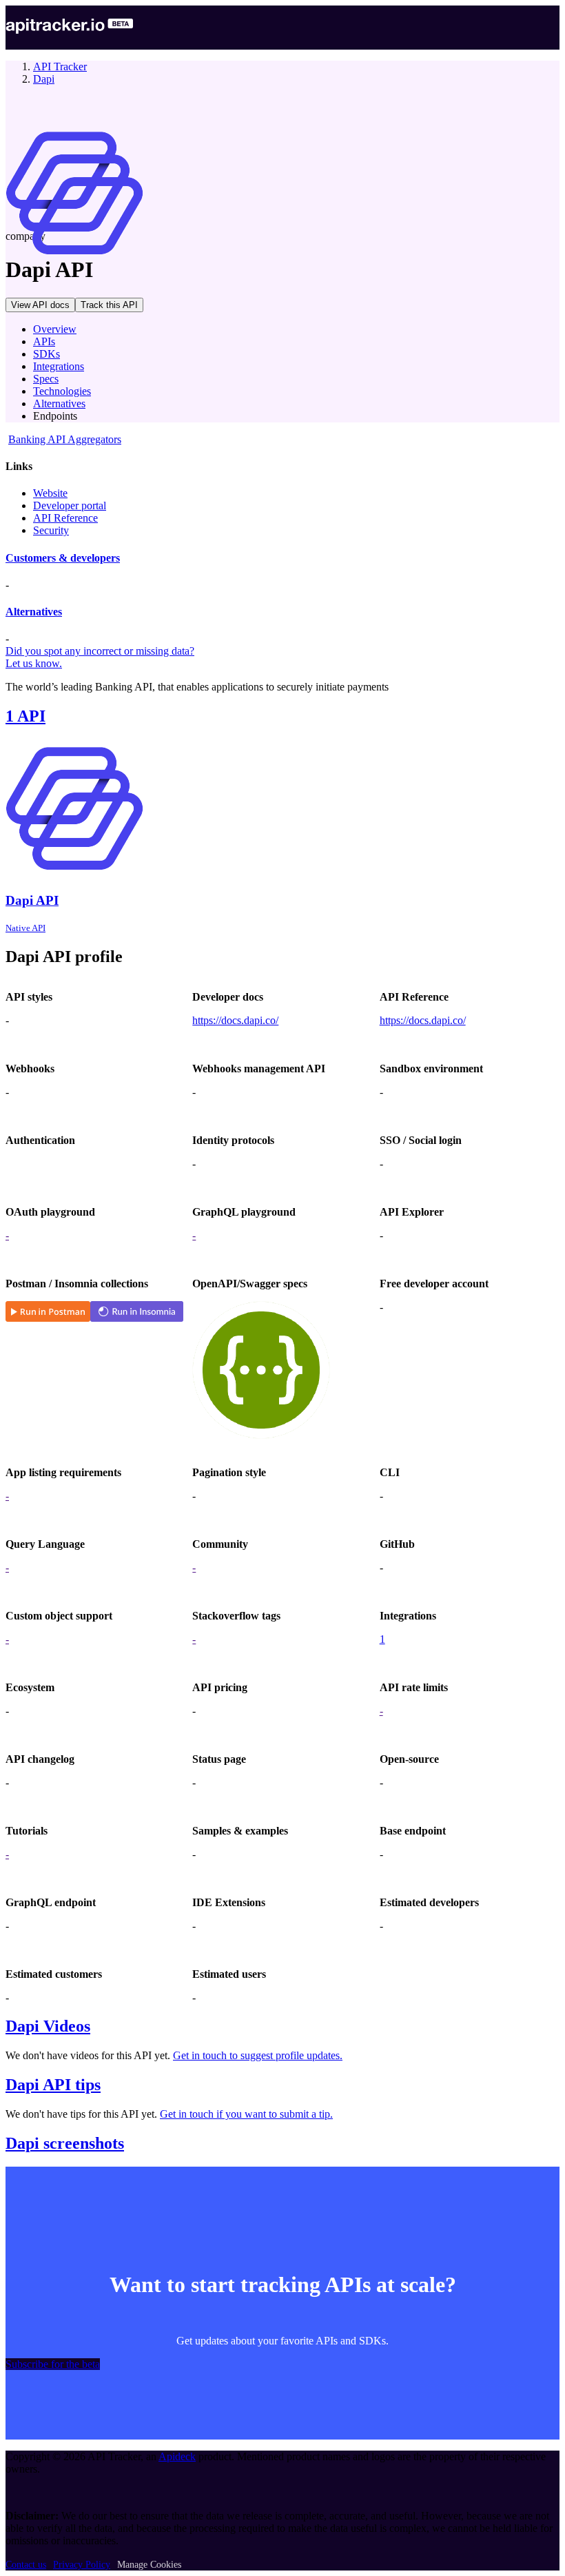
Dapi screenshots (65, 2143)
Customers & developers (63, 558)
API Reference (65, 518)
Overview (55, 329)
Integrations (59, 366)
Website (50, 493)
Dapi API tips (53, 2085)
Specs (46, 379)
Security (51, 530)
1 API (25, 716)
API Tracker (60, 67)
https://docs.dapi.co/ (235, 1020)
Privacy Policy (82, 2565)
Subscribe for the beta (53, 2364)
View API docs (40, 305)
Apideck (177, 2456)
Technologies (62, 391)
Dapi (44, 79)
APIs (44, 341)
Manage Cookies (149, 2565)
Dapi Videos (48, 2026)
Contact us (26, 2565)
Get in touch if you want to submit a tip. (246, 2114)
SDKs (47, 354)
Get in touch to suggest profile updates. (258, 2055)
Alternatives (59, 403)
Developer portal (70, 505)
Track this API (109, 305)
